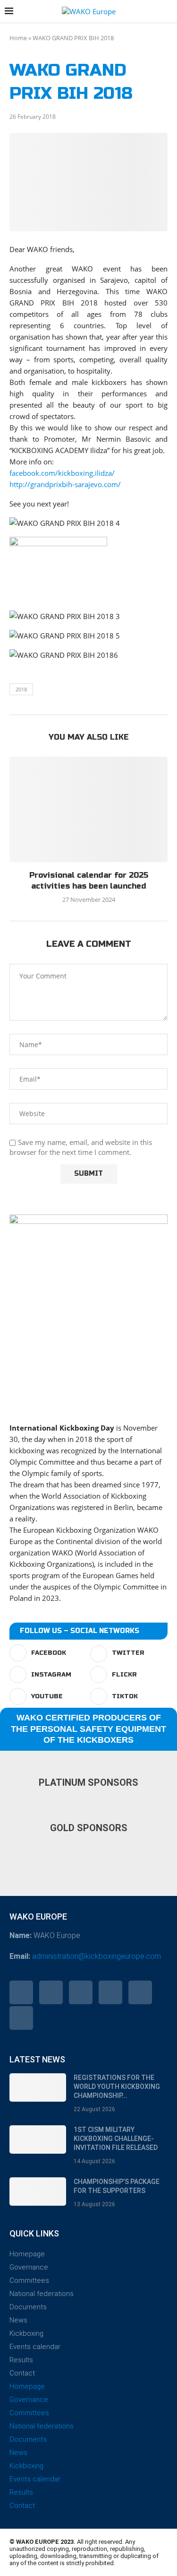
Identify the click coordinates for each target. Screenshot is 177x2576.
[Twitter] (51, 1992)
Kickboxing (26, 2333)
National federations (42, 2294)
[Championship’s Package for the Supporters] (38, 2192)
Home (18, 38)
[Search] (168, 12)
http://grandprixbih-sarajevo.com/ (65, 484)
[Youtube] (140, 1992)
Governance (29, 2267)
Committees (29, 2280)
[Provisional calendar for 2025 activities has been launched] (88, 809)
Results (21, 2360)
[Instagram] (81, 1992)
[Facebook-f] (21, 1992)
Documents (28, 2307)
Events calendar (35, 2347)
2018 (21, 689)
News (18, 2320)
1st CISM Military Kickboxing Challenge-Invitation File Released (116, 2139)
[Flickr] (110, 1992)
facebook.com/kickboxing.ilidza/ (62, 473)
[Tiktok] (21, 2018)
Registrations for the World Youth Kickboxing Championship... (117, 2087)
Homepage (27, 2254)
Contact (22, 2373)
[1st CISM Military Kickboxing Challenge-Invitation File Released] (38, 2139)
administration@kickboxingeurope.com (97, 1956)
